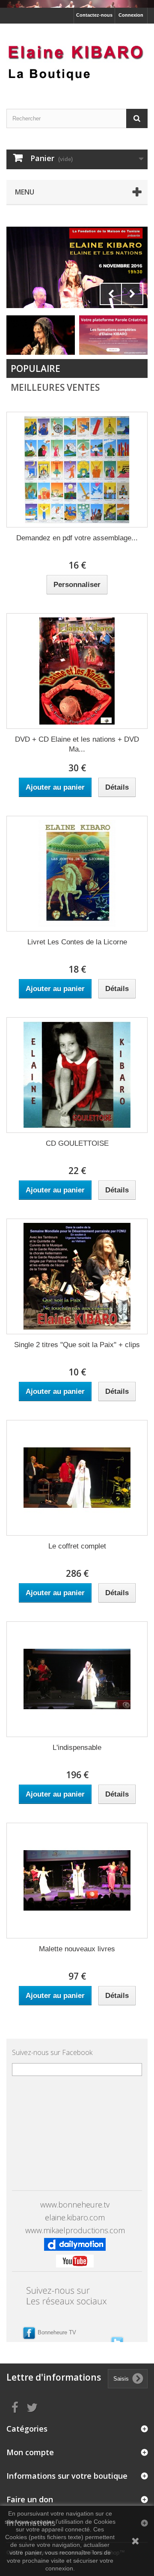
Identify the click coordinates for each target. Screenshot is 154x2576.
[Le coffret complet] (77, 1478)
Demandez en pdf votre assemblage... (77, 538)
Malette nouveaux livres (77, 1949)
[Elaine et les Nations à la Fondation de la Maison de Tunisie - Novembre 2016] (77, 267)
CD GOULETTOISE (77, 1143)
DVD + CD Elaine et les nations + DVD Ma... (77, 744)
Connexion (131, 15)
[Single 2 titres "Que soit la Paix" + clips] (77, 1276)
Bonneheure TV (57, 2332)
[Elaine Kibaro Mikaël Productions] (77, 59)
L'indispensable (77, 1748)
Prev (111, 294)
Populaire (36, 368)
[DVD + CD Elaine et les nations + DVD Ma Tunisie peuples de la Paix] (77, 671)
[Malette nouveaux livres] (77, 1881)
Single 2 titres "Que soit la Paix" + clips (77, 1345)
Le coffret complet (77, 1546)
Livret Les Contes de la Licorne (77, 942)
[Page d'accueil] (77, 4)
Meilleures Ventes (55, 387)
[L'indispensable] (77, 1679)
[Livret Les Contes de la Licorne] (77, 874)
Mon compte (30, 2452)
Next (132, 294)
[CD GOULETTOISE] (77, 1075)
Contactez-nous (94, 15)
